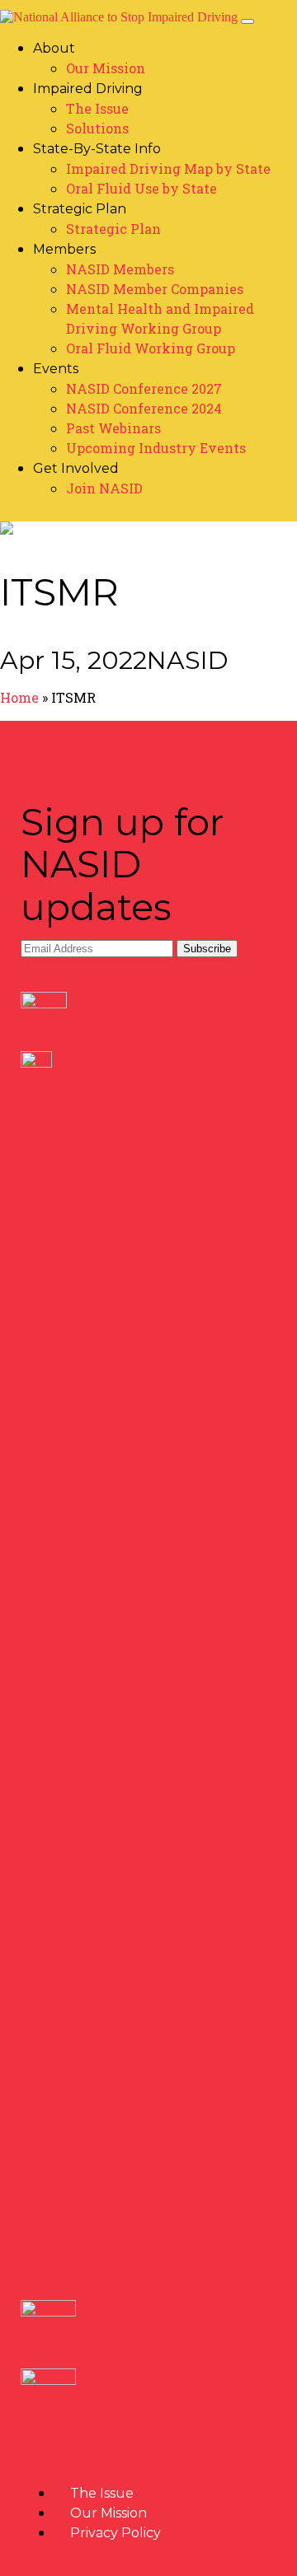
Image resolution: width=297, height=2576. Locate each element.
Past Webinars (113, 428)
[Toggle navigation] (247, 21)
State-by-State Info (97, 149)
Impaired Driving (88, 89)
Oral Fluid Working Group (151, 348)
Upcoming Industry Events (156, 448)
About (54, 48)
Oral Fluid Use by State (141, 188)
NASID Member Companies (155, 289)
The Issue (97, 108)
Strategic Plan (80, 209)
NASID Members (120, 269)
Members (64, 249)
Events (56, 369)
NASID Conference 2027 (144, 388)
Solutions (97, 128)
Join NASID (104, 488)
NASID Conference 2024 (144, 408)
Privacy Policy (115, 2533)
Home (19, 697)
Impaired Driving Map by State (168, 168)
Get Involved (76, 468)
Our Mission (106, 68)
